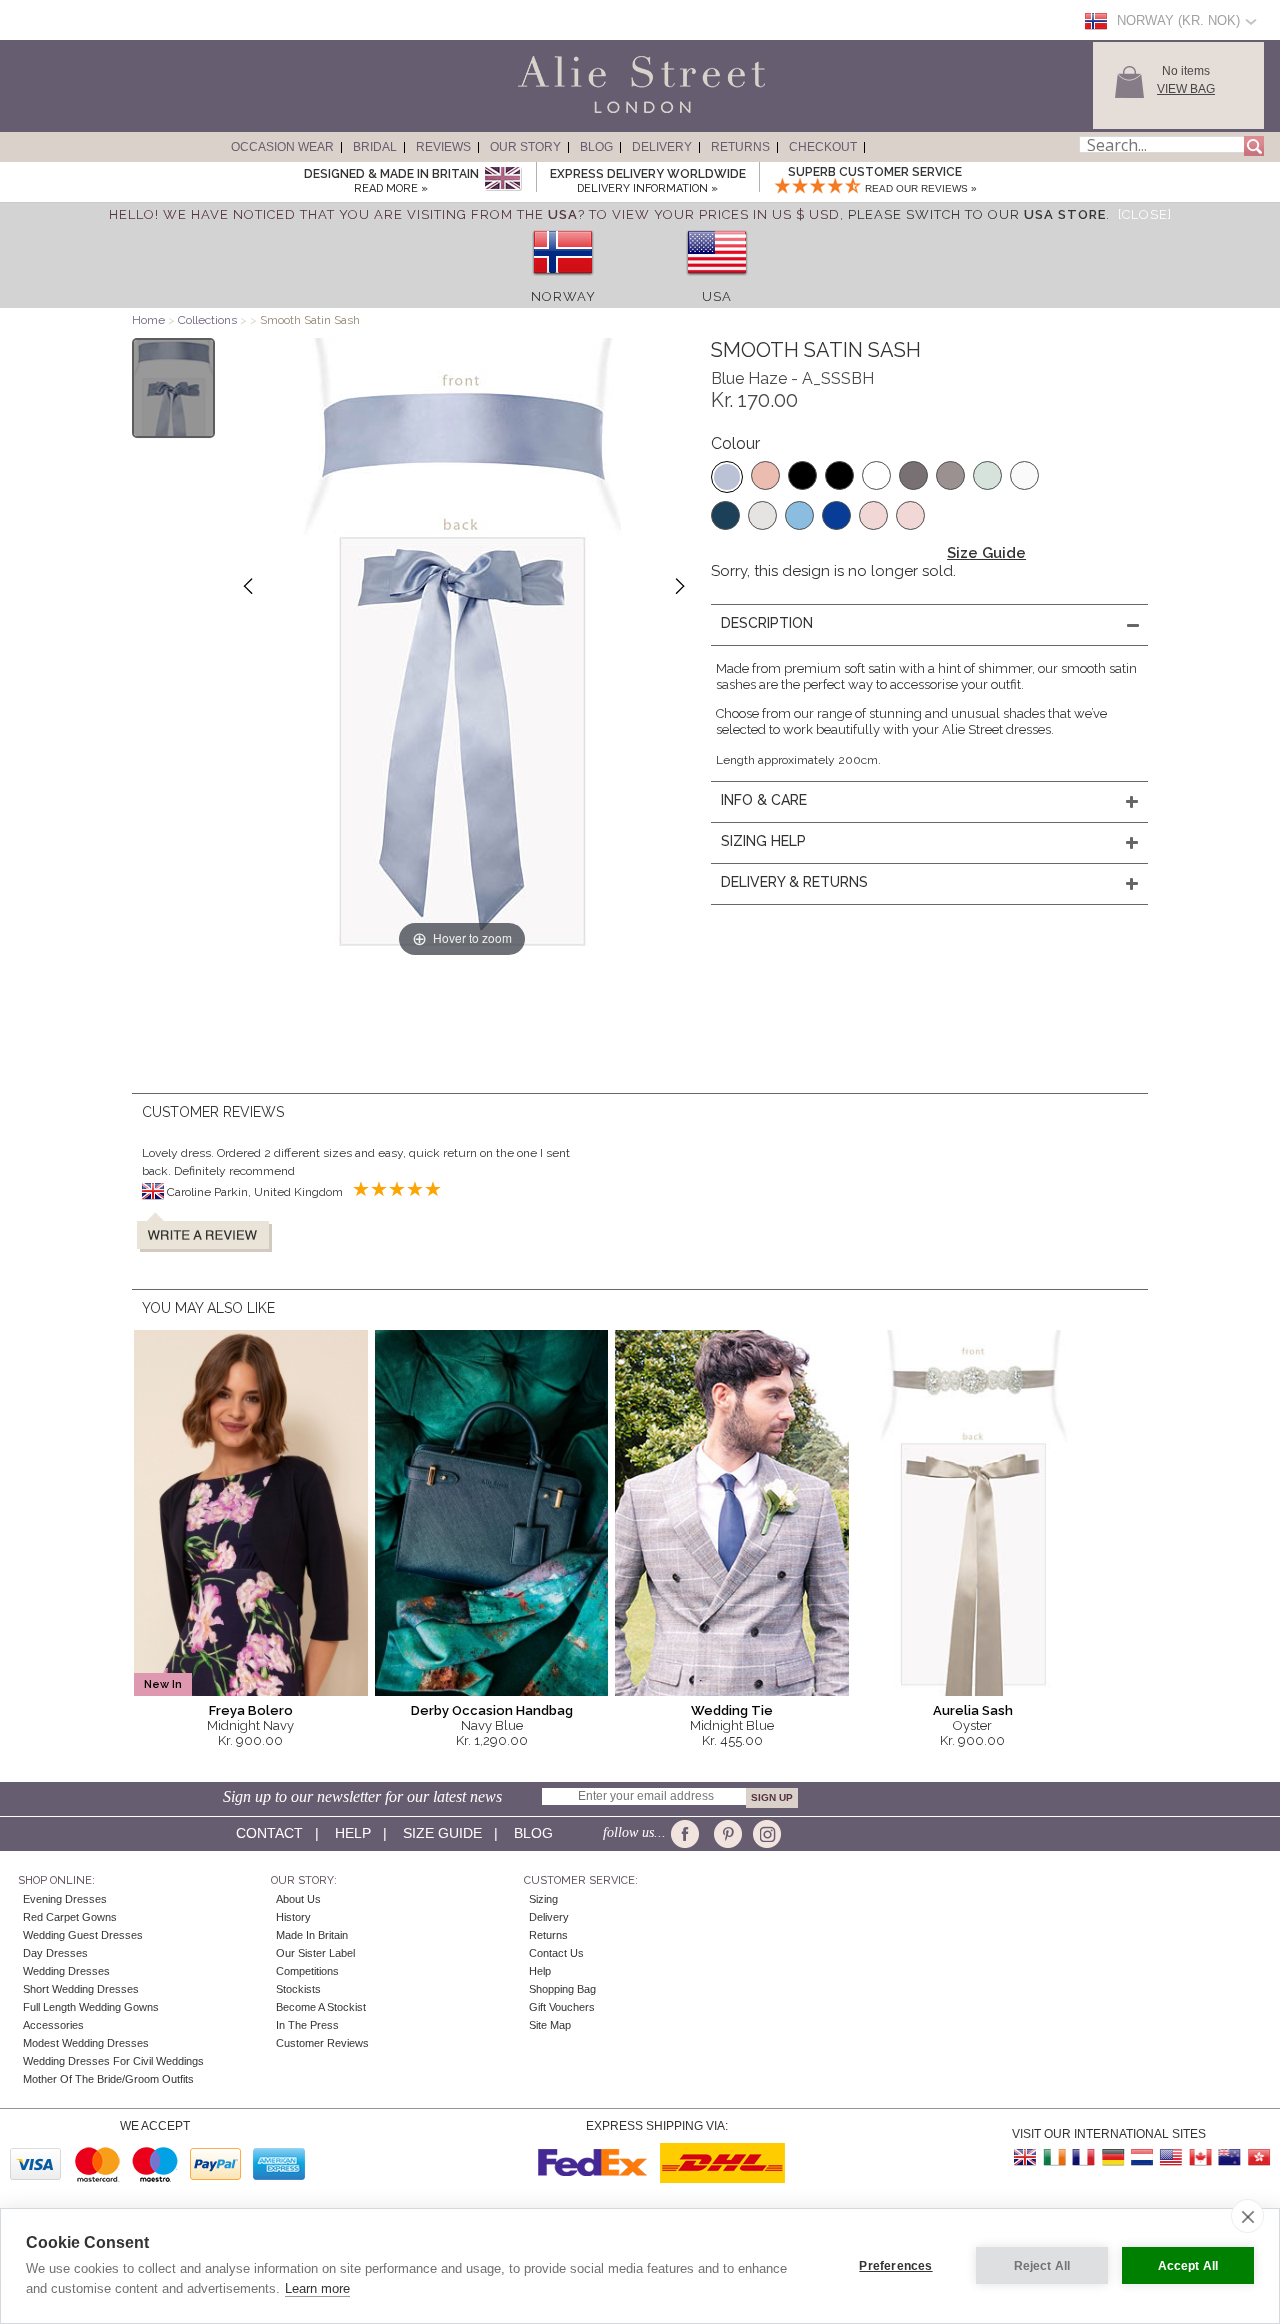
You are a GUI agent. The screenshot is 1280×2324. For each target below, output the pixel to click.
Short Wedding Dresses (81, 1989)
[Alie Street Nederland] (1142, 2157)
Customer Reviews (322, 2043)
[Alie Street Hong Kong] (1258, 2157)
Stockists (298, 1989)
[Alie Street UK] (1026, 2157)
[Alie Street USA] (1171, 2157)
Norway (563, 296)
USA (717, 296)
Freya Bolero (251, 1710)
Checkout (823, 147)
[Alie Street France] (1084, 2157)
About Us (298, 1899)
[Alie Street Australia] (1229, 2157)
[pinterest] (726, 1834)
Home (148, 320)
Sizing (543, 1899)
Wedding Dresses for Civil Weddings (113, 2061)
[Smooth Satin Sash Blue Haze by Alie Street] (173, 388)
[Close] (1145, 214)
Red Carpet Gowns (70, 1917)
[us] (717, 281)
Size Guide (986, 553)
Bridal (375, 147)
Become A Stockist (321, 2007)
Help (353, 1833)
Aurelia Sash (973, 1710)
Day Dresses (55, 1953)
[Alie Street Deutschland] (1113, 2157)
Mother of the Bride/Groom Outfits (108, 2079)
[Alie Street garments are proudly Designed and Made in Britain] (502, 179)
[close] (1247, 2216)
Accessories (53, 2025)
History (293, 1917)
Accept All (1188, 2266)
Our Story (525, 147)
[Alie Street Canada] (1200, 2157)
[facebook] (688, 1834)
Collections (209, 320)
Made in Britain (312, 1935)
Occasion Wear (282, 147)
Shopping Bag (562, 1989)
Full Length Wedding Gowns (91, 2007)
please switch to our (977, 214)
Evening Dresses (65, 1899)
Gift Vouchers (562, 2007)
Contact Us (556, 1953)
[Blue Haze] (727, 477)
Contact (269, 1833)
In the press (307, 2025)
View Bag (1186, 89)
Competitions (307, 1971)
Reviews (443, 147)
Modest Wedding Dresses (86, 2043)
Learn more (317, 2288)
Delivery (662, 147)
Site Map (550, 2025)
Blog (596, 147)
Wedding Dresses (66, 1971)
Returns (740, 147)
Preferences (895, 2266)
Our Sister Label (315, 1953)
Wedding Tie (732, 1710)
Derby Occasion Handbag (492, 1710)
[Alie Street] (551, 114)
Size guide (442, 1833)
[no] (563, 281)
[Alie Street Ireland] (1055, 2157)
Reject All (1042, 2266)
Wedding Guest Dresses (83, 1935)
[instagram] (764, 1834)
